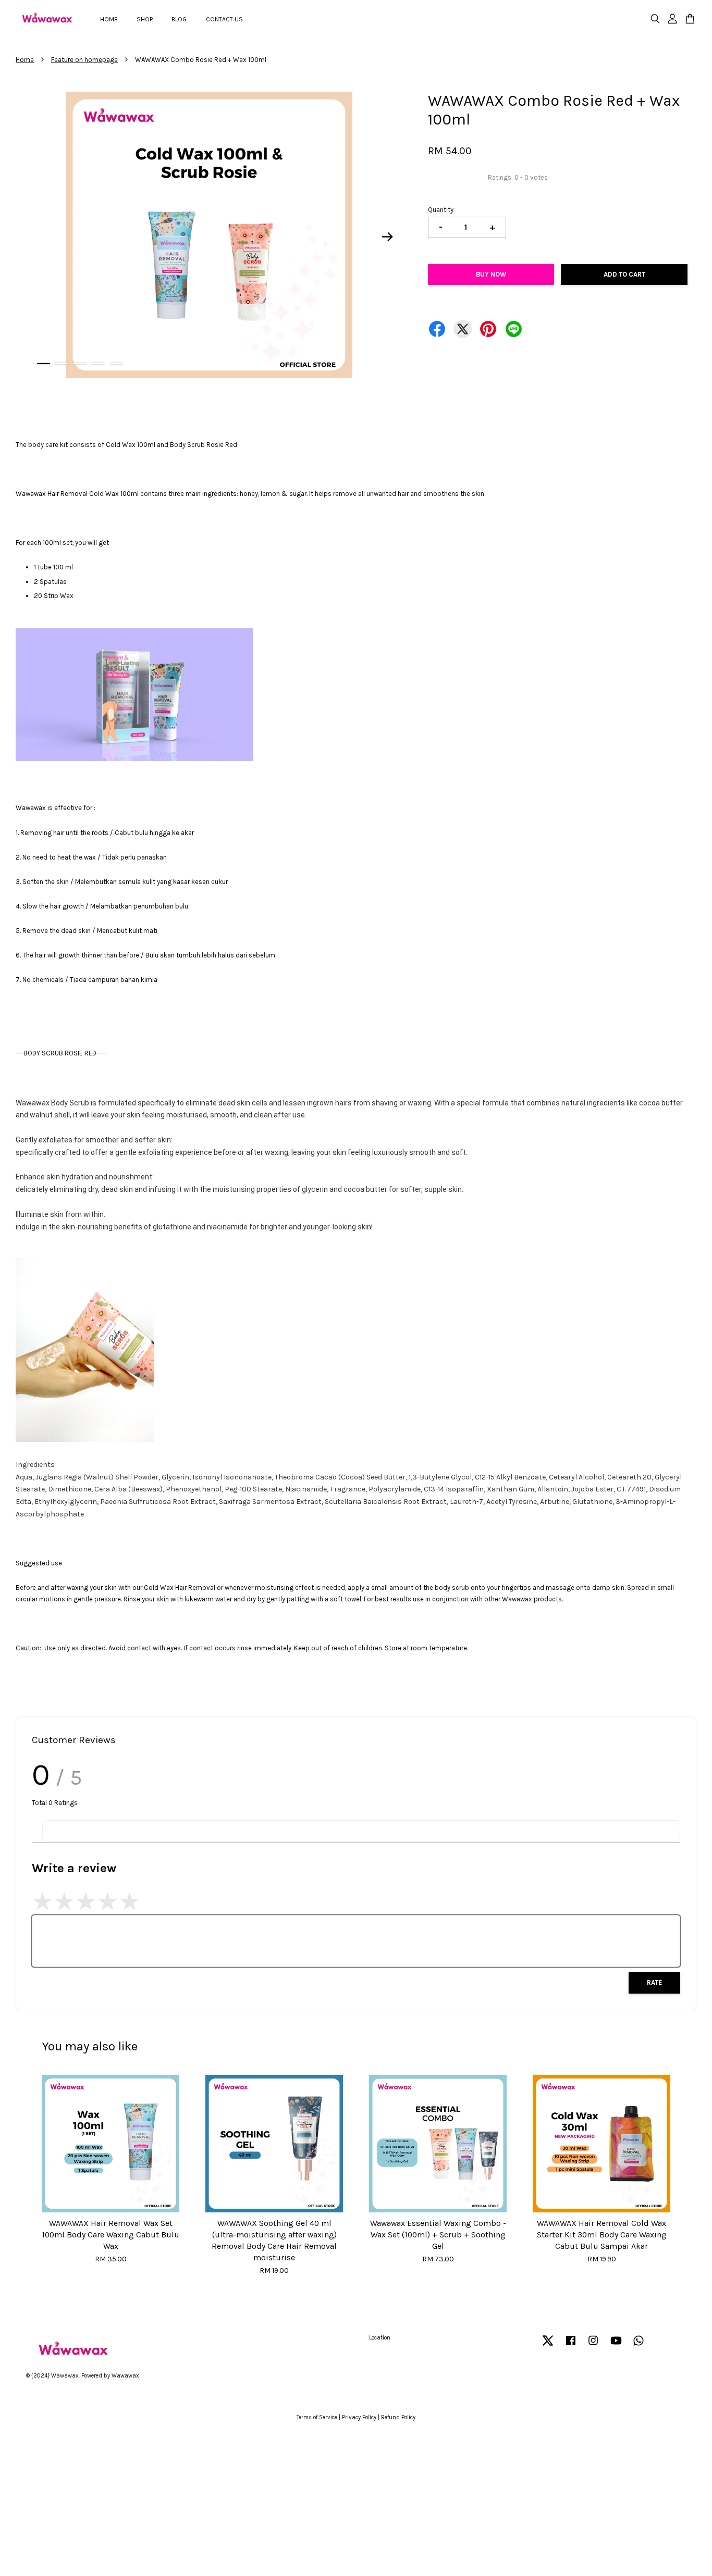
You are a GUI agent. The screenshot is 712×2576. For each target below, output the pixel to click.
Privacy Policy (359, 2417)
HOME (109, 19)
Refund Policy (398, 2417)
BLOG (179, 19)
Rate (654, 1982)
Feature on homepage (84, 60)
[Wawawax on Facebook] (571, 2346)
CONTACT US (224, 19)
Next (388, 237)
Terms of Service (317, 2417)
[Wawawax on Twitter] (548, 2346)
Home (25, 60)
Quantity (441, 210)
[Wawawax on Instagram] (593, 2346)
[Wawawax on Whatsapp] (639, 2346)
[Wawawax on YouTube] (616, 2346)
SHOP (145, 19)
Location (380, 2338)
